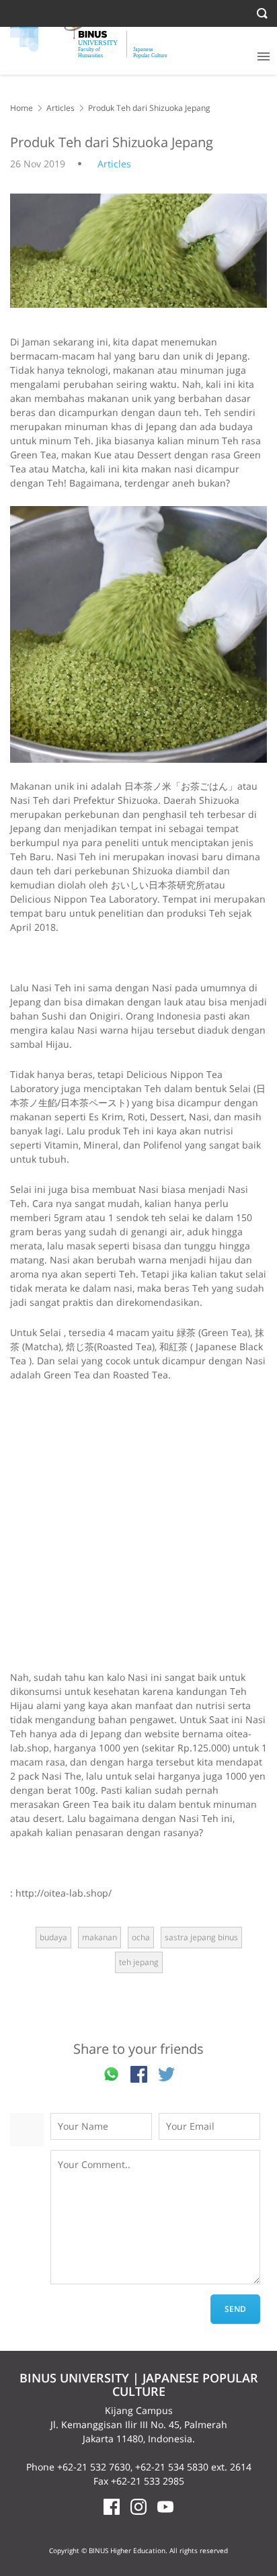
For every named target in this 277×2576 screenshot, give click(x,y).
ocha (141, 1937)
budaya (53, 1937)
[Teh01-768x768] (138, 634)
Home (22, 108)
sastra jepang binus (201, 1937)
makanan (100, 1937)
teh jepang (139, 1962)
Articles (61, 108)
